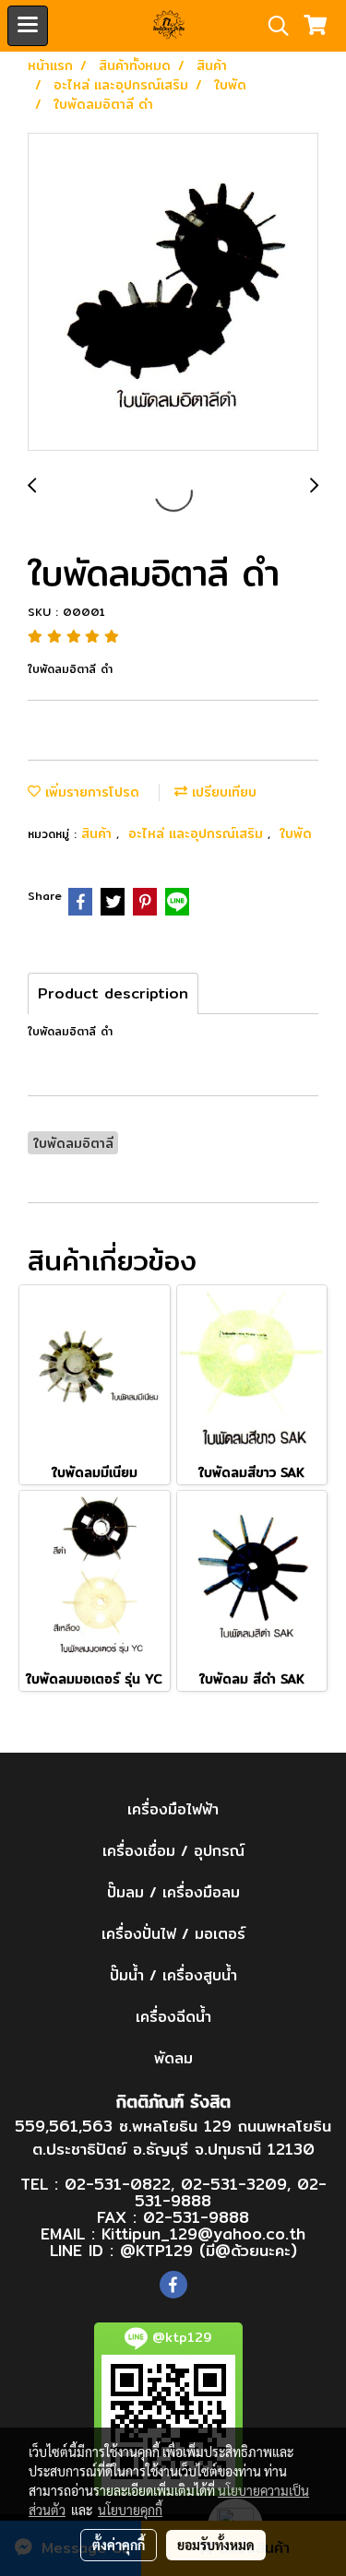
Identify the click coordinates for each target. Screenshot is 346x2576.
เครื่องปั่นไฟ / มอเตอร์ (173, 1934)
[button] (272, 26)
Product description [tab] (113, 993)
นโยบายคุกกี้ (130, 2510)
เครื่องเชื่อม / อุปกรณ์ (173, 1851)
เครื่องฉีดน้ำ (173, 2017)
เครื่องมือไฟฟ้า (173, 1809)
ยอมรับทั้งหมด (216, 2545)
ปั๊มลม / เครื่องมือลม (173, 1892)
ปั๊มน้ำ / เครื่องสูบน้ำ (173, 1975)
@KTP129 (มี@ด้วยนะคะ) (209, 2250)
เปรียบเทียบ (222, 792)
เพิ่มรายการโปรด (90, 792)
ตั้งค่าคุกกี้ (119, 2545)
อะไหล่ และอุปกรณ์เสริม (198, 833)
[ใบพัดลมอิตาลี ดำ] (173, 293)
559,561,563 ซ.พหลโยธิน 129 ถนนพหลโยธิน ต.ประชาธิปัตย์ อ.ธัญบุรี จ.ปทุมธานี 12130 (173, 2138)
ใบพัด (296, 833)
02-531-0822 (118, 2184)
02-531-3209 (234, 2184)
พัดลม (173, 2058)
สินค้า (99, 833)
